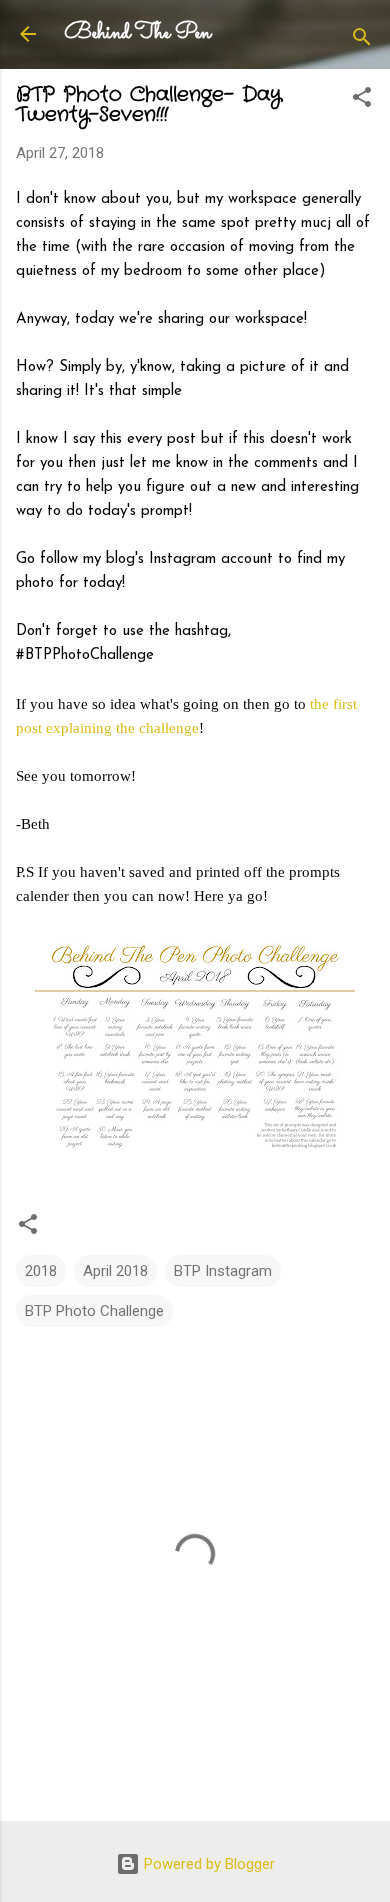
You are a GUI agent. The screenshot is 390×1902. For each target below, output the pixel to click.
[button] (362, 100)
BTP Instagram (223, 1271)
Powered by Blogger (207, 1864)
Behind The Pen (137, 33)
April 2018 (115, 1271)
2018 (41, 1271)
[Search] (362, 40)
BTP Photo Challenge (94, 1311)
